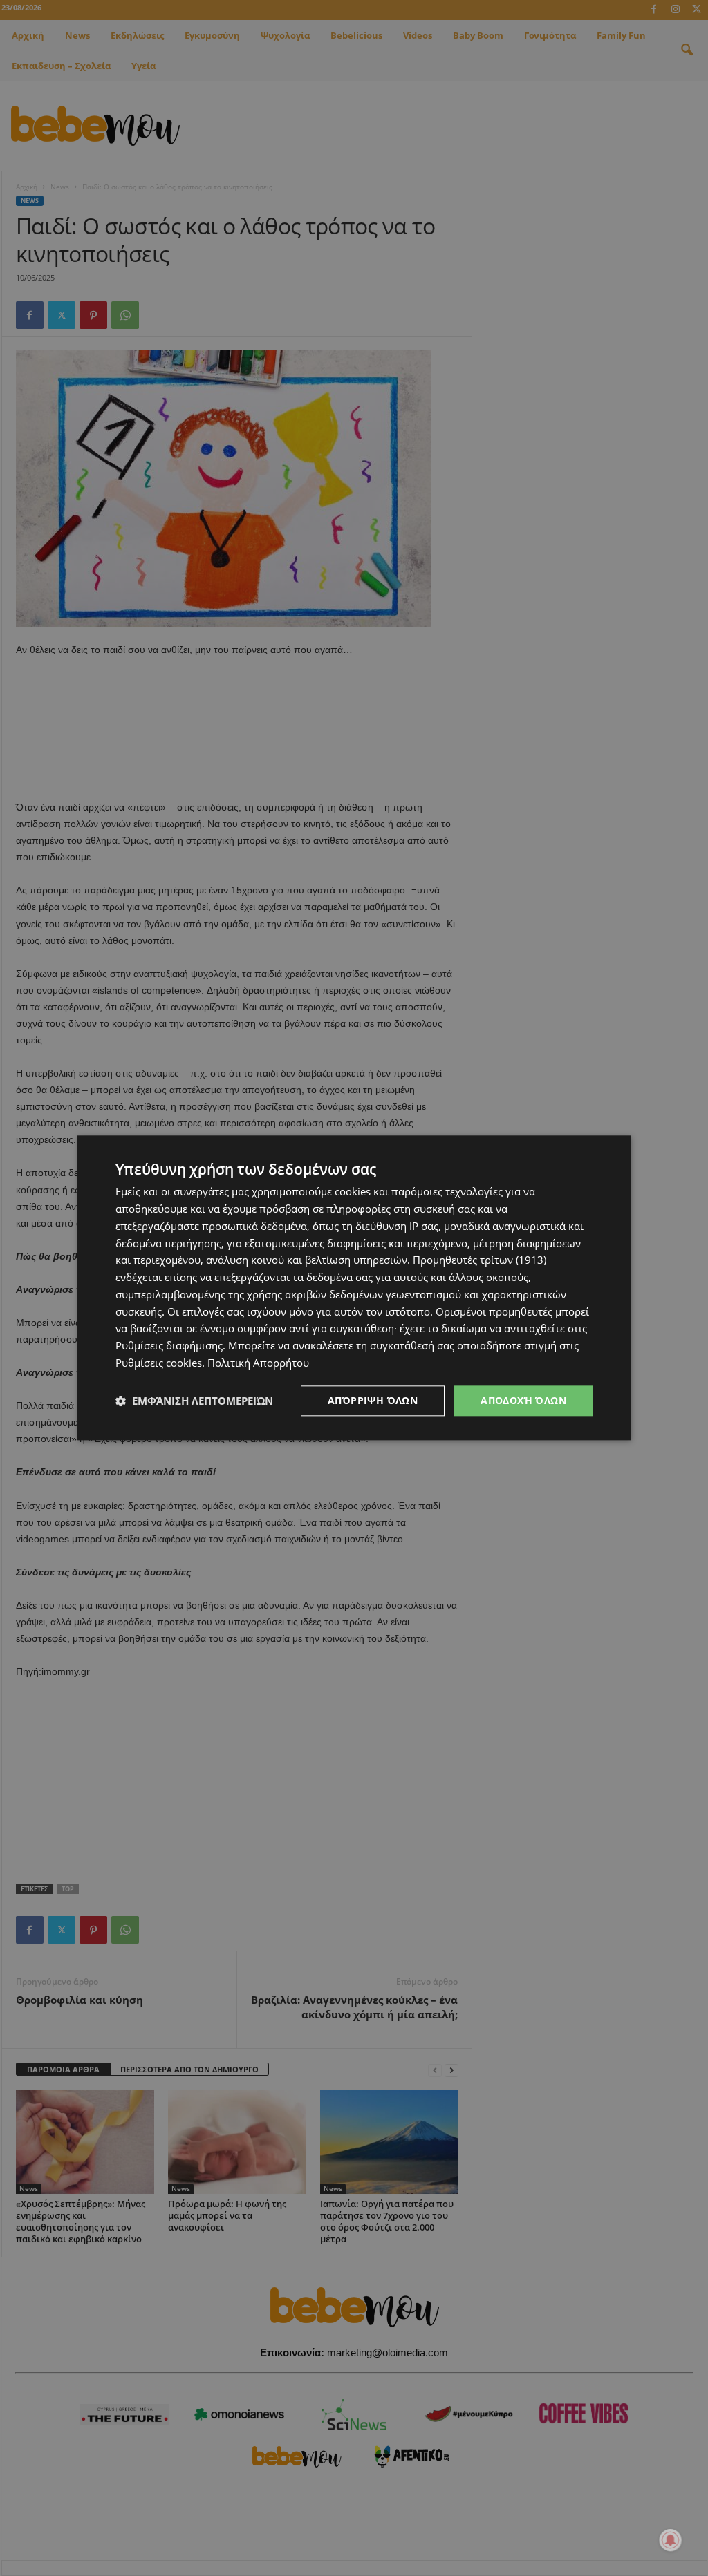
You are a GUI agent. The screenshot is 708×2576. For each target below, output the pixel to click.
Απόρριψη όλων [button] (373, 1400)
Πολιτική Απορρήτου (258, 1363)
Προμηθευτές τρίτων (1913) (479, 1260)
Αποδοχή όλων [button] (523, 1400)
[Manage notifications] (671, 2540)
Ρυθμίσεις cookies (159, 1363)
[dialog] (354, 1288)
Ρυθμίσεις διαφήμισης (169, 1345)
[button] (194, 1401)
